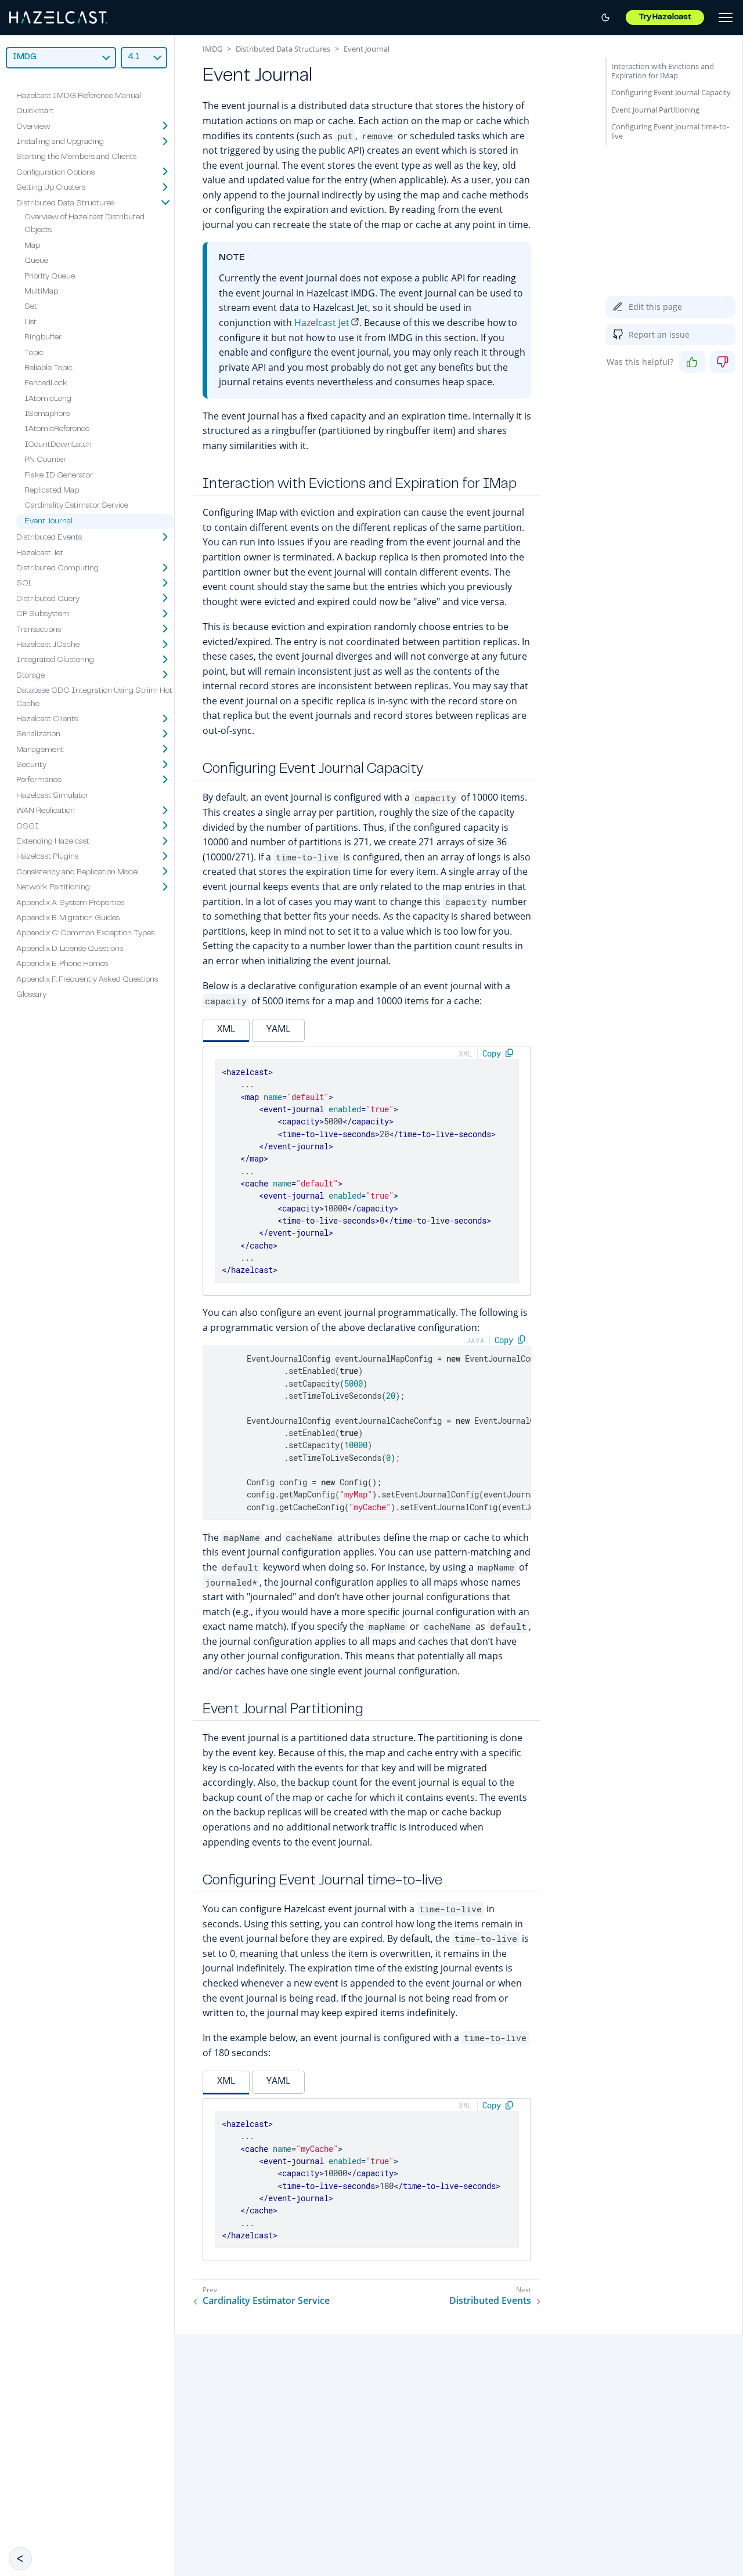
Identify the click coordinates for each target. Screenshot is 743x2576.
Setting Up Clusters (51, 188)
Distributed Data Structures (65, 203)
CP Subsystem (43, 614)
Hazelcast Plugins (47, 857)
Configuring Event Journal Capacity (671, 92)
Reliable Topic (48, 368)
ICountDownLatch (58, 445)
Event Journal (48, 521)
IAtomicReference (57, 429)
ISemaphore (47, 414)
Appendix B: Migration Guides (68, 918)
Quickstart (35, 111)
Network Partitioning (53, 888)
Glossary (31, 995)
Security (31, 765)
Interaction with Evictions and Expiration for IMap (663, 71)
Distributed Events (49, 538)
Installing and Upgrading (60, 142)
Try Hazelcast (665, 17)
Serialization (38, 735)
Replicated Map (52, 491)
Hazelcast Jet (40, 553)
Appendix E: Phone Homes (62, 964)
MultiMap (41, 292)
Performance (39, 780)
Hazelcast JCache (48, 645)
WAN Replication (46, 811)
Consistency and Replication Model (77, 872)
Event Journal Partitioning (655, 110)
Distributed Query (48, 599)
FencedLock (46, 383)
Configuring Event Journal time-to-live (670, 131)
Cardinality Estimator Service (76, 506)
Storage (30, 675)
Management (40, 750)
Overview (33, 126)
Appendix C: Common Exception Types (85, 934)
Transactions (39, 629)
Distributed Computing (57, 569)
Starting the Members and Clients (76, 157)
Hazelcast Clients (47, 719)
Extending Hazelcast (53, 842)
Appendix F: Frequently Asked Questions (87, 979)
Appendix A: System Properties (70, 903)
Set (31, 307)
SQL (24, 584)
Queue (36, 261)
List (30, 322)
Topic (34, 353)
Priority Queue (50, 276)
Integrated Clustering (55, 660)
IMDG (212, 49)
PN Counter (45, 460)
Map (32, 245)
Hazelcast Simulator (52, 796)
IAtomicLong (48, 399)
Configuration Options (55, 172)
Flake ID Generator (59, 475)
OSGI (28, 826)
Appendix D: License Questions (70, 949)
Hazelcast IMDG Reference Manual (79, 96)
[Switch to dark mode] (605, 17)
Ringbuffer (43, 338)
